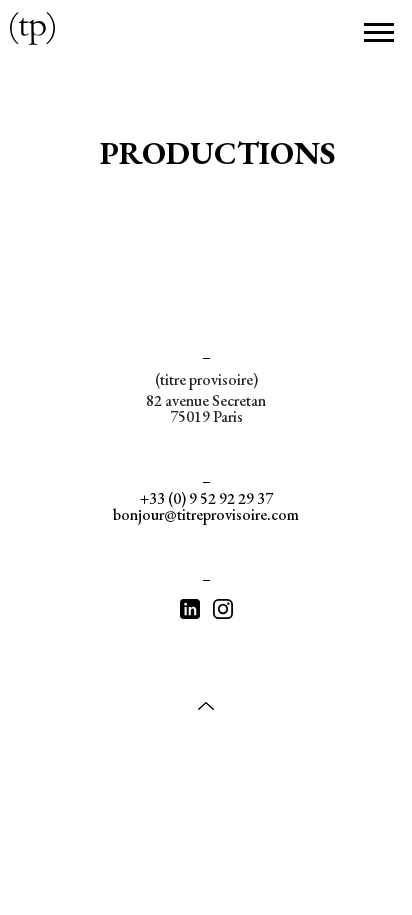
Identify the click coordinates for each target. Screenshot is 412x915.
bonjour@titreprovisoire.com (206, 514)
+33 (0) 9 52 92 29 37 (206, 498)
